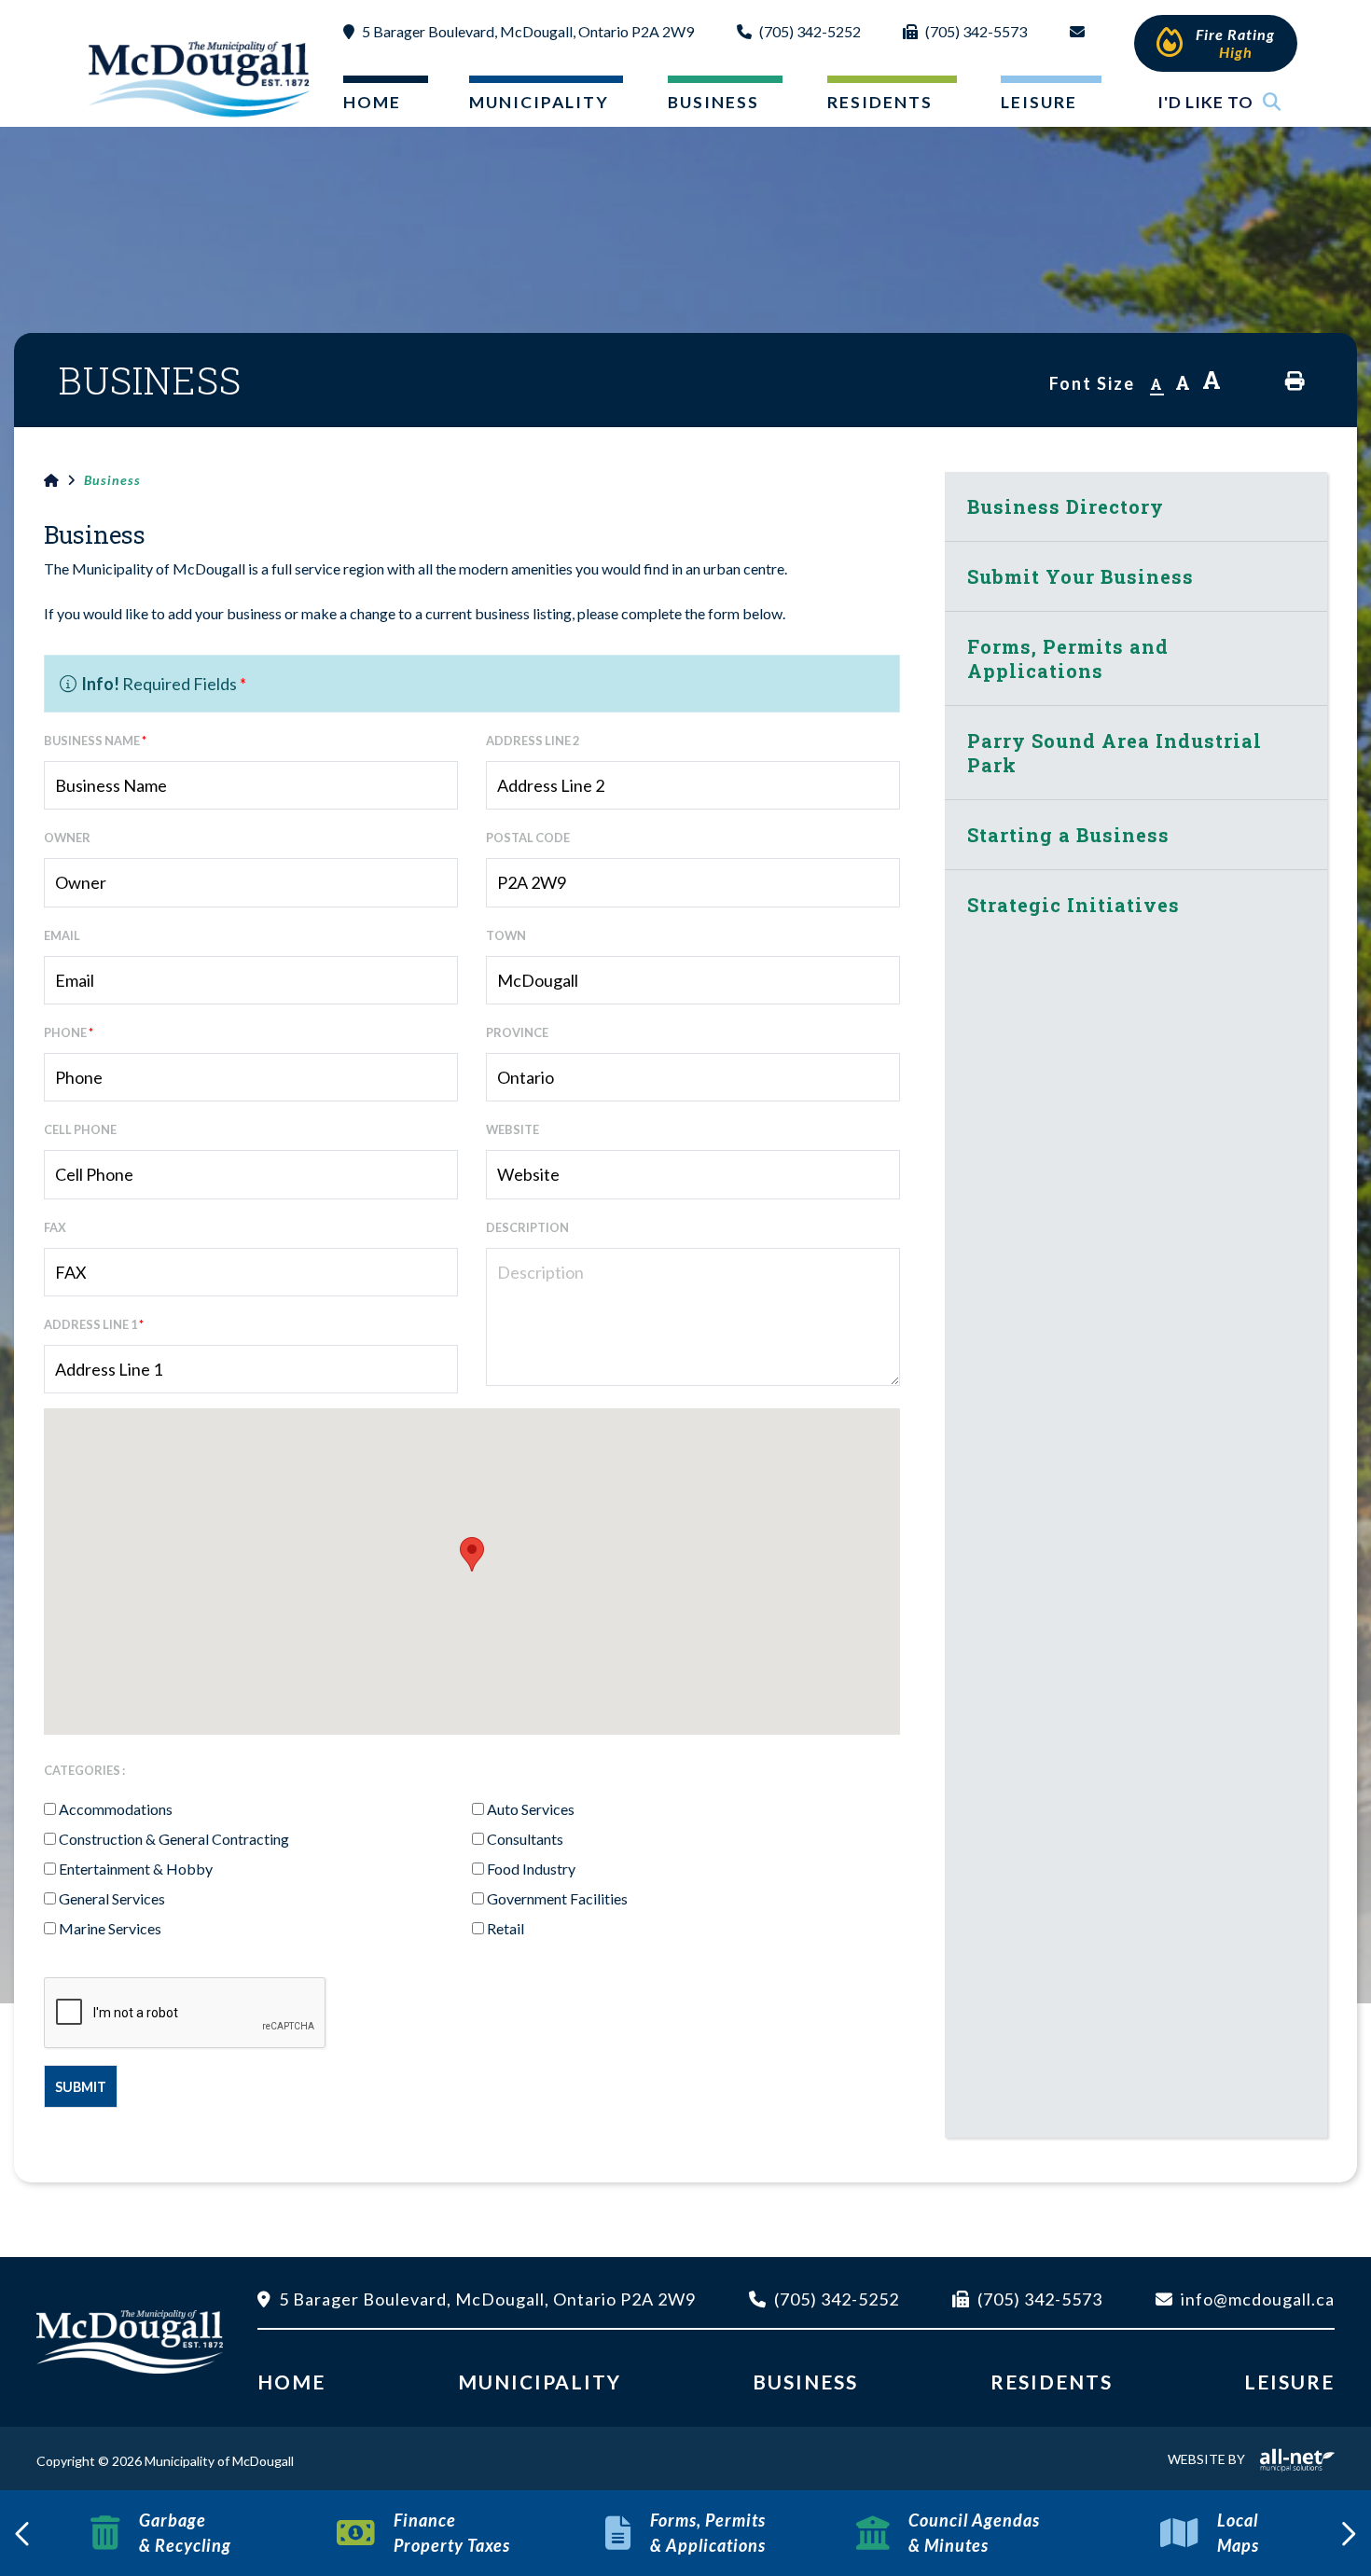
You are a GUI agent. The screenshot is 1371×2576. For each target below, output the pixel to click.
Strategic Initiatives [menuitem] (1073, 905)
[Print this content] (1295, 381)
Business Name (95, 741)
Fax (55, 1227)
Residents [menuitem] (880, 102)
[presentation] (24, 2533)
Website (512, 1129)
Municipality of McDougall (201, 78)
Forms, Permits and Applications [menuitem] (1068, 658)
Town (506, 935)
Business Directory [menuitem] (1066, 506)
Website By (1206, 2459)
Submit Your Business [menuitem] (1080, 576)
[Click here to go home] (64, 480)
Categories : (84, 1770)
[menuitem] (371, 106)
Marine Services (110, 1928)
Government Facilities (557, 1898)
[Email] (1081, 47)
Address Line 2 (533, 741)
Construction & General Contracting (174, 1839)
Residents (1052, 2382)
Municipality (540, 2382)
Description (527, 1227)
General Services (112, 1898)
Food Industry (531, 1869)
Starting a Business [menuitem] (1068, 835)
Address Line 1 (94, 1324)
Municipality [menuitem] (539, 102)
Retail (505, 1928)
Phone (69, 1032)
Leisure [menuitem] (1039, 102)
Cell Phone (80, 1129)
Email (62, 935)
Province (517, 1032)
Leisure (1289, 2382)
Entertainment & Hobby (136, 1869)
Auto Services (531, 1809)
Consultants (525, 1839)
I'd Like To (1205, 102)
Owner (67, 838)
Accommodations (116, 1809)
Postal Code (528, 838)
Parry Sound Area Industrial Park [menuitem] (1115, 753)
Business (112, 480)
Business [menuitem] (713, 102)
